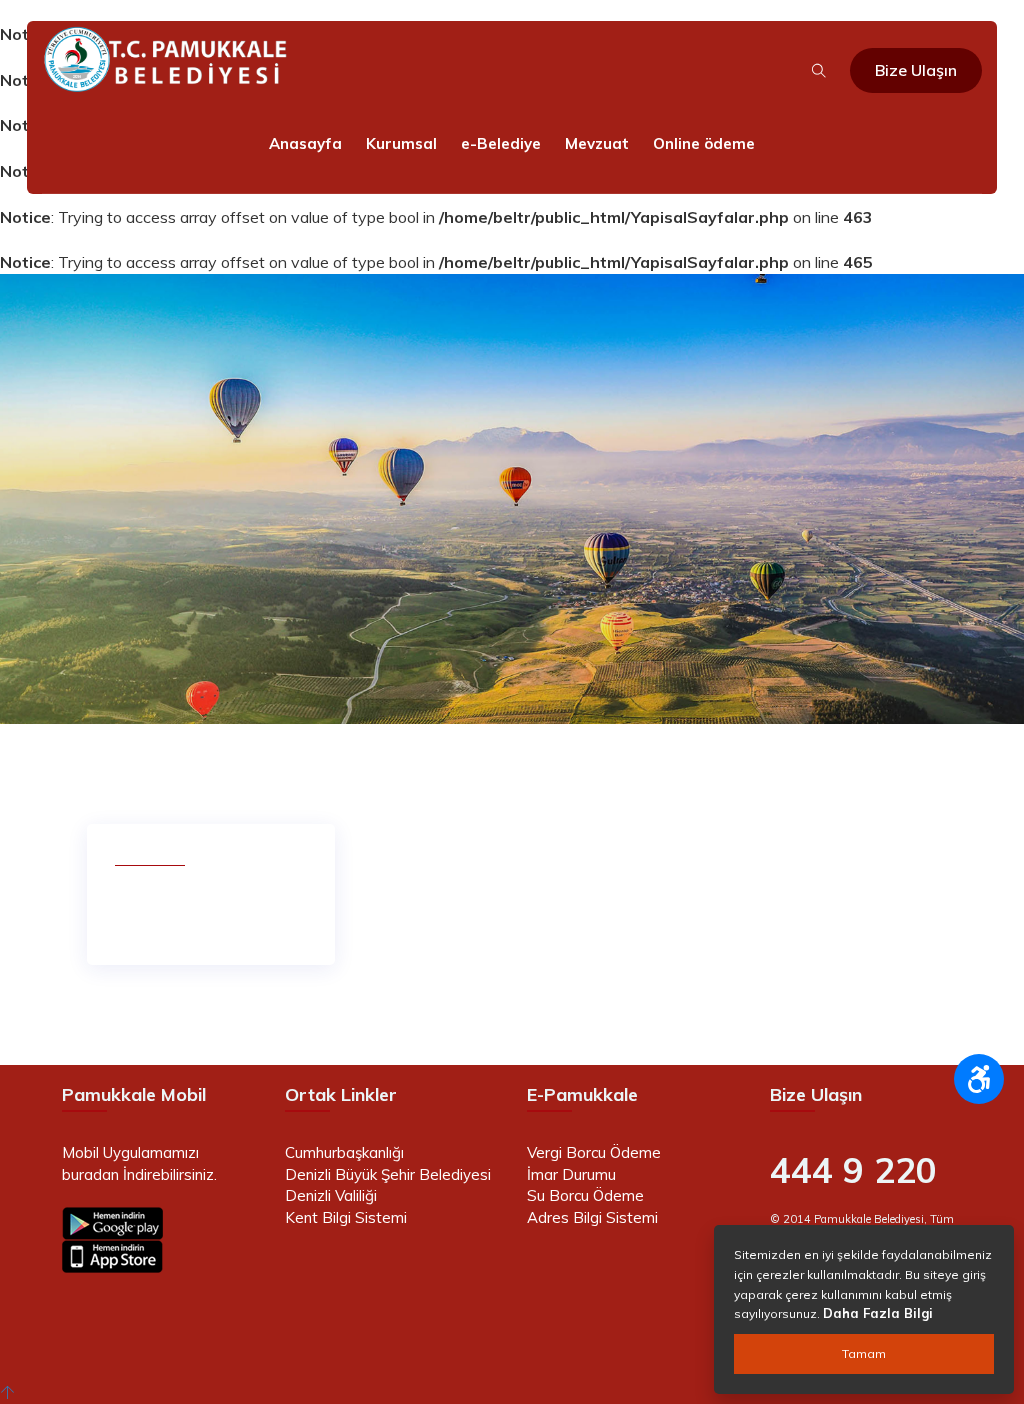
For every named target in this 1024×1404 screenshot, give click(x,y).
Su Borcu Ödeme (585, 1195)
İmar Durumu (571, 1174)
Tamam (864, 1353)
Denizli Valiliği (331, 1195)
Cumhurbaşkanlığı (344, 1152)
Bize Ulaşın (916, 70)
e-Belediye (501, 143)
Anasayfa (305, 143)
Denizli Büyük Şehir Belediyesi (388, 1174)
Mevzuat (597, 143)
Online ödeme (704, 143)
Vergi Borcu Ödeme (594, 1152)
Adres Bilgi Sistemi (592, 1217)
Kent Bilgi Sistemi (346, 1217)
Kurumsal (401, 143)
